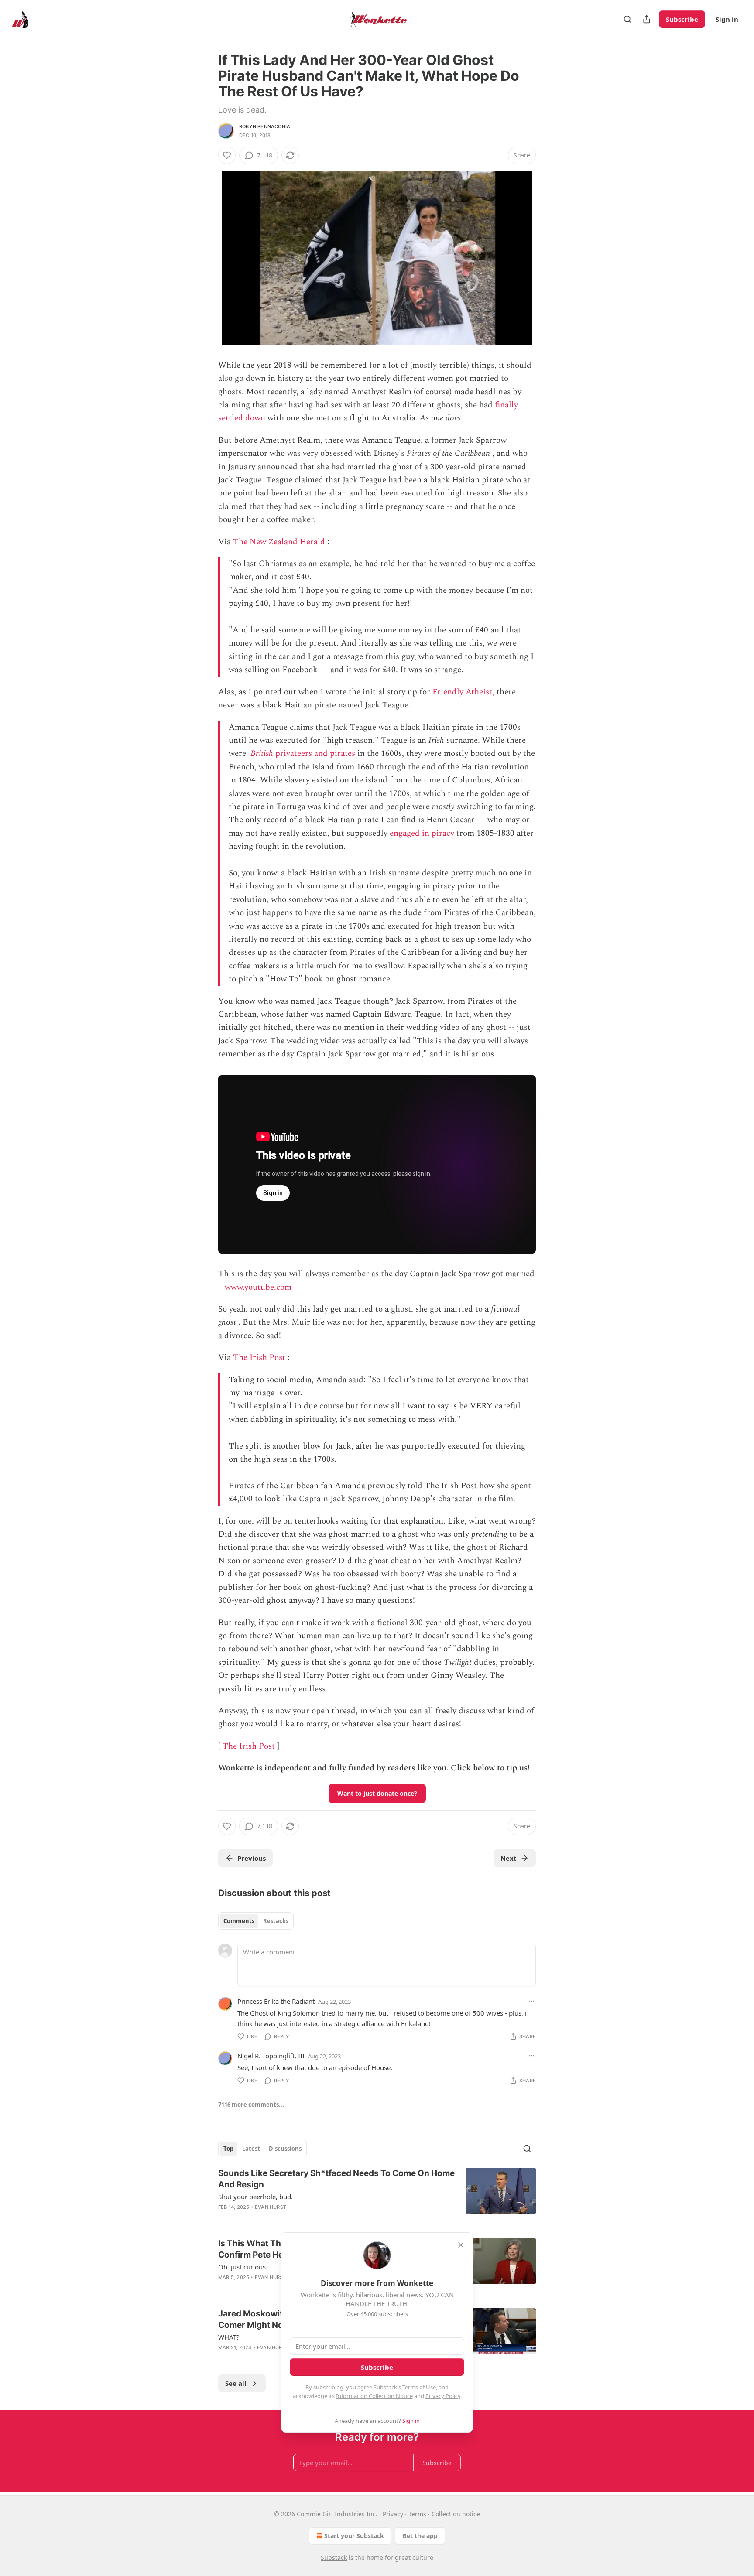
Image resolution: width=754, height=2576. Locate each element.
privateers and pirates (314, 753)
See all (236, 2383)
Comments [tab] (239, 1921)
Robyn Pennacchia (265, 126)
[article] (377, 2196)
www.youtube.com (258, 1287)
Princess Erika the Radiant (276, 2001)
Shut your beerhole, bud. (255, 2197)
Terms (417, 2514)
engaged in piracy (422, 833)
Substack (334, 2557)
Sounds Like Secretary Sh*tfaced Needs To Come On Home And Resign (336, 2179)
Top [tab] (228, 2149)
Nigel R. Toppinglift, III (271, 2056)
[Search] (627, 19)
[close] (461, 2245)
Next (509, 1858)
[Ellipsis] (531, 2001)
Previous (252, 1858)
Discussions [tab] (285, 2149)
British (262, 753)
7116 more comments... (251, 2105)
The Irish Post (259, 1358)
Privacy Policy (443, 2396)
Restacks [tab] (276, 1921)
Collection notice (456, 2514)
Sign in (727, 19)
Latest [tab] (251, 2149)
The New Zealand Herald (279, 542)
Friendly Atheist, (463, 692)
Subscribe (682, 19)
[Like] (227, 155)
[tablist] (256, 1921)
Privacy (393, 2514)
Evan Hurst (271, 2207)
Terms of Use (419, 2387)
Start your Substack (354, 2536)
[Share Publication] (647, 19)
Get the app (420, 2536)
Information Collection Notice (374, 2396)
